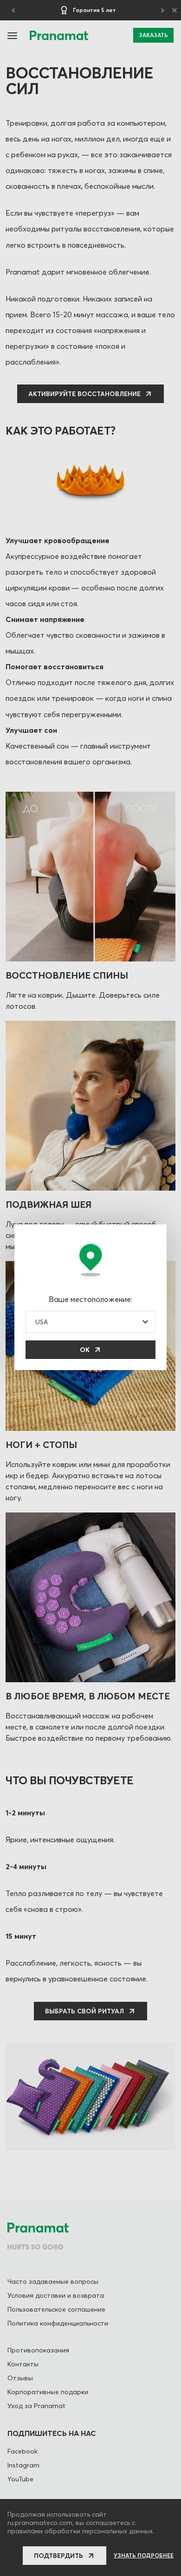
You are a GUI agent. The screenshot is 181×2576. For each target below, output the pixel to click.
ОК (85, 1350)
